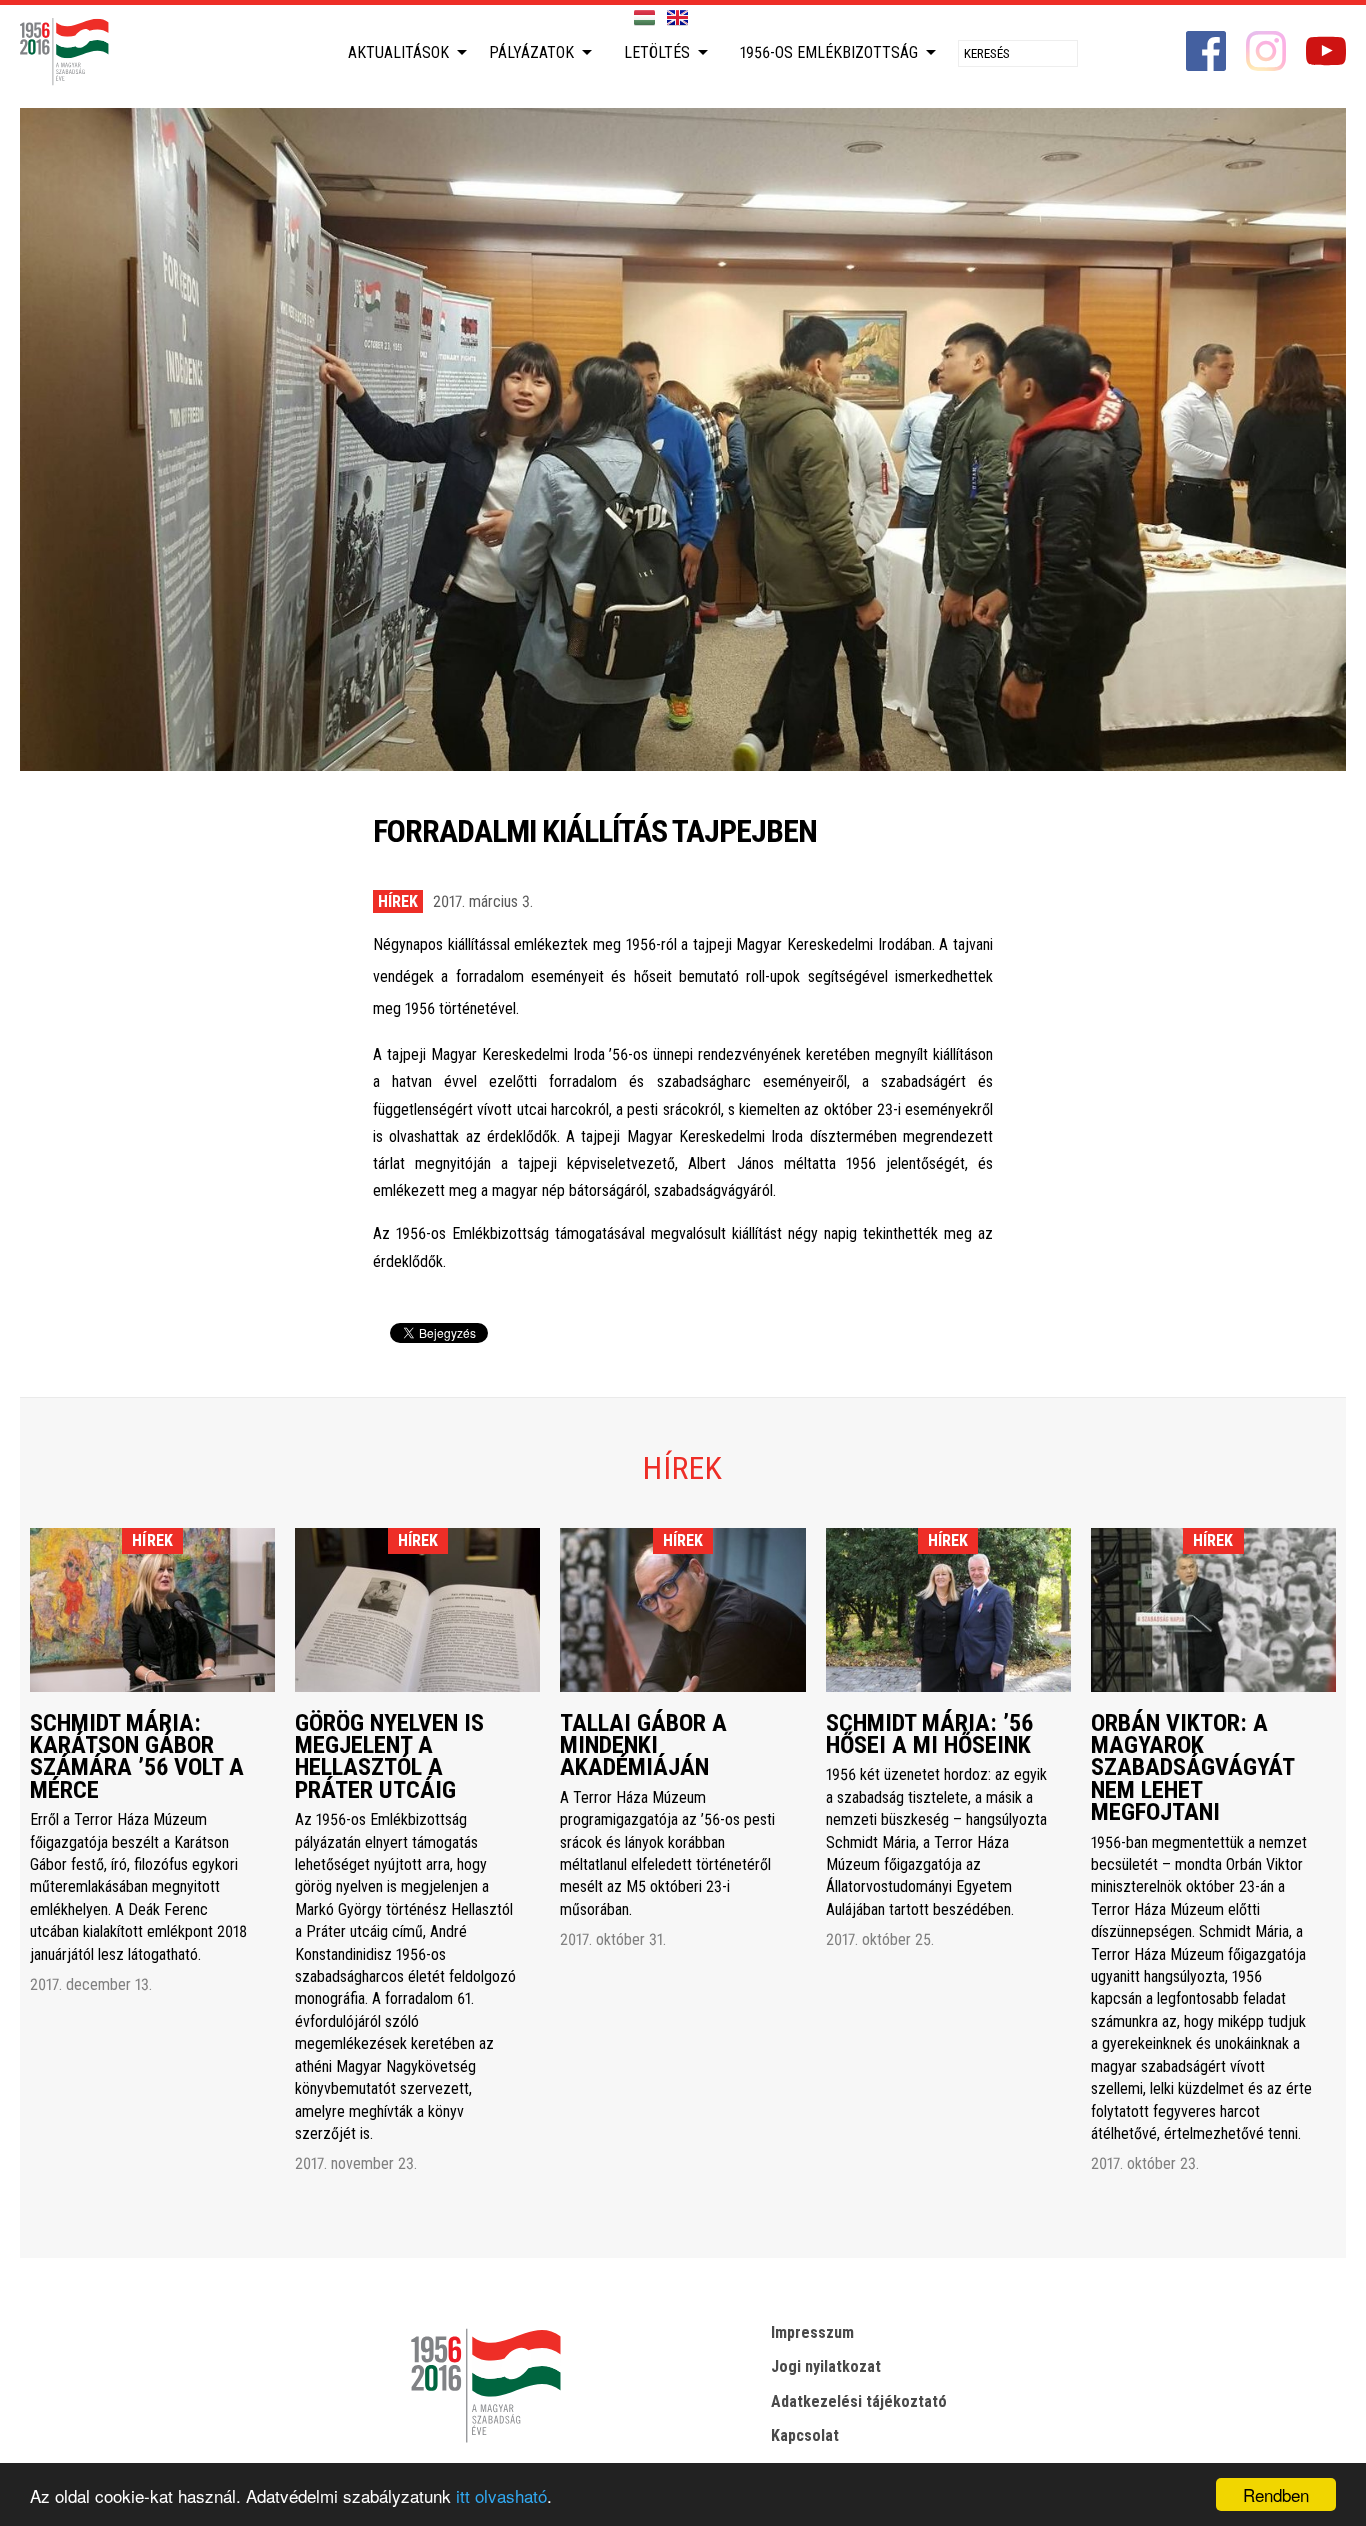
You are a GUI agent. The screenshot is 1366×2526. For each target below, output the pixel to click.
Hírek (398, 901)
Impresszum (812, 2332)
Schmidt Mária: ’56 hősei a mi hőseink (929, 1734)
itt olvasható (501, 2495)
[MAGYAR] (644, 18)
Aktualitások (398, 52)
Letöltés (657, 52)
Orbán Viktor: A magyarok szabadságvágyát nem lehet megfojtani (1192, 1768)
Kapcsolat (805, 2435)
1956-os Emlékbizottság (829, 52)
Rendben (1276, 2494)
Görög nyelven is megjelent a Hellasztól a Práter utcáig (389, 1756)
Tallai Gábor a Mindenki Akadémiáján (643, 1745)
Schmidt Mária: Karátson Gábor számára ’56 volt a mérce (137, 1756)
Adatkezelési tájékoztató (859, 2401)
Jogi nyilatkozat (826, 2366)
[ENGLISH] (677, 18)
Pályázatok (531, 52)
